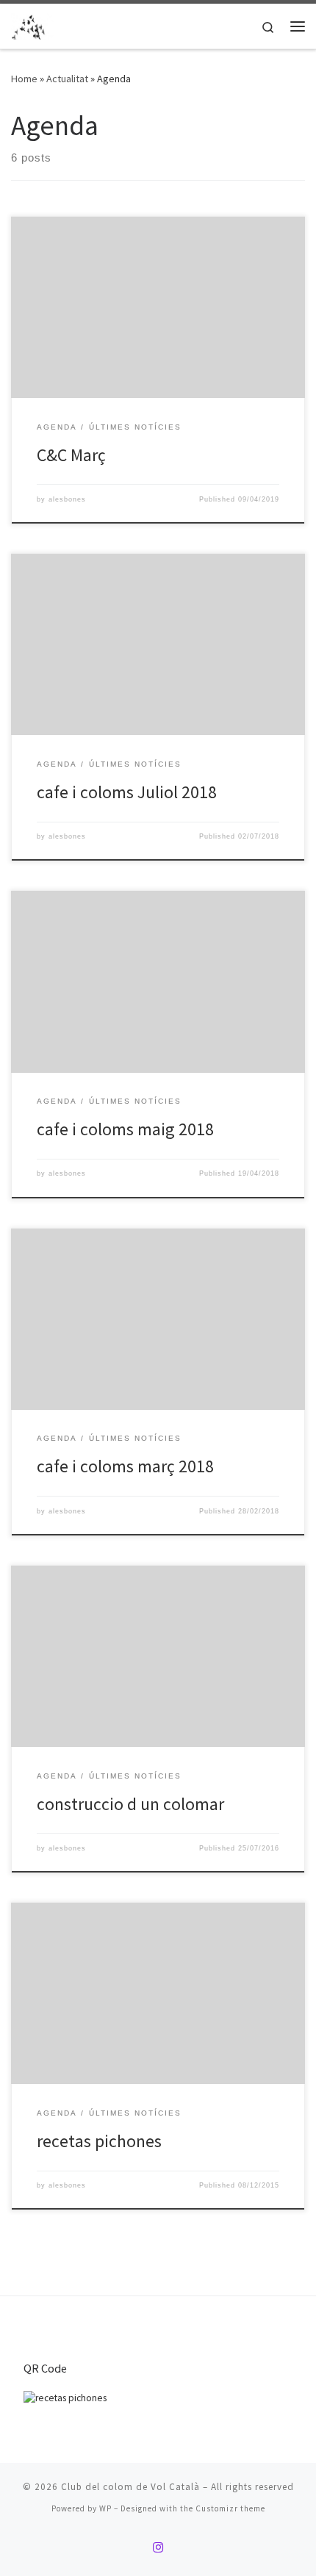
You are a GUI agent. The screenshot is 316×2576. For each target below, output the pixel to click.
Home (24, 79)
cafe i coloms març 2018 (125, 1466)
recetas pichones (99, 2141)
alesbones (67, 499)
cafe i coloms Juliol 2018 (127, 792)
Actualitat (67, 79)
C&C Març (71, 455)
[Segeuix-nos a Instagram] (158, 2548)
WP (105, 2508)
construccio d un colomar (130, 1804)
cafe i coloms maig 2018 (125, 1129)
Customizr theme (230, 2508)
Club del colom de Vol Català (130, 2487)
